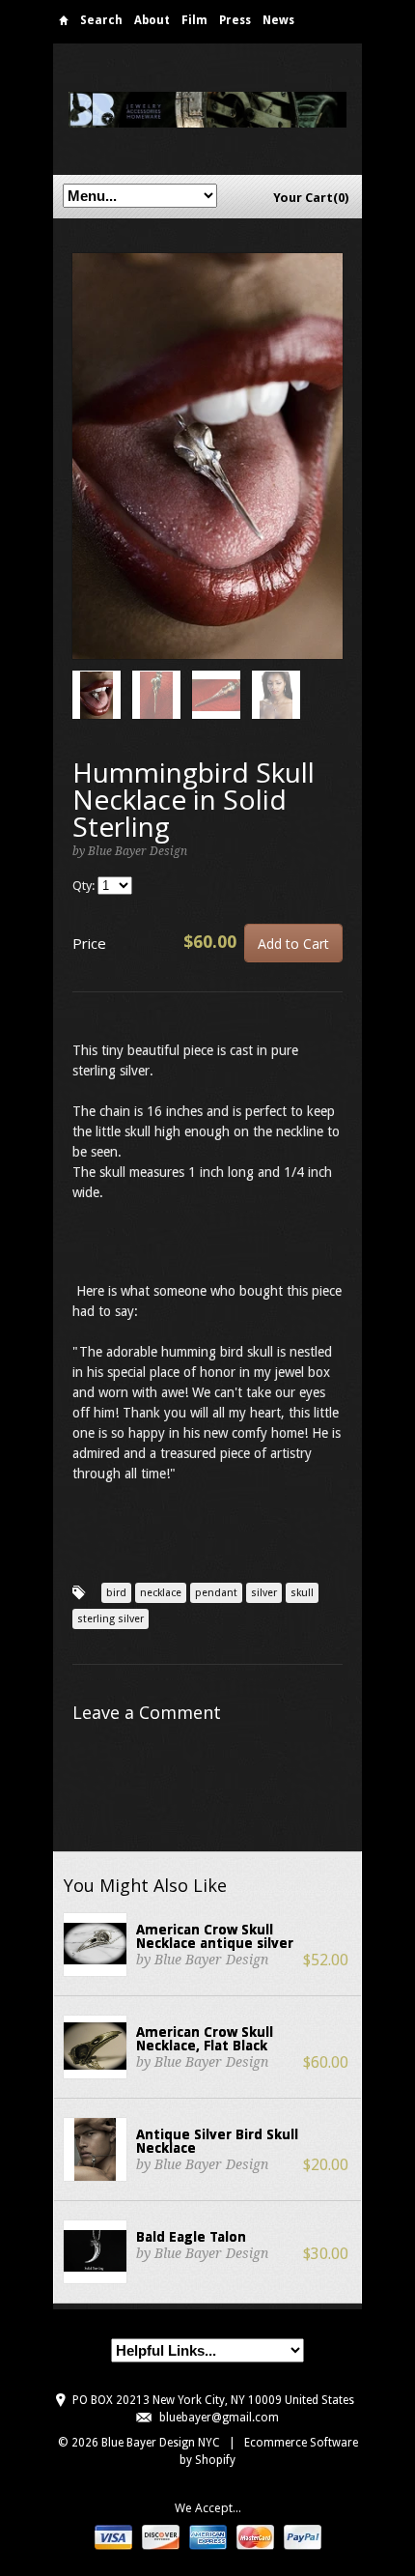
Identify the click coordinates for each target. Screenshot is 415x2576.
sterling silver (111, 1619)
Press (235, 20)
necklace (161, 1593)
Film (194, 20)
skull (302, 1593)
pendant (216, 1593)
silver (264, 1593)
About (152, 20)
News (278, 20)
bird (116, 1593)
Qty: (85, 886)
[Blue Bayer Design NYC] (207, 109)
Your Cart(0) (311, 198)
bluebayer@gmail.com (219, 2418)
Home (64, 24)
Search (101, 20)
